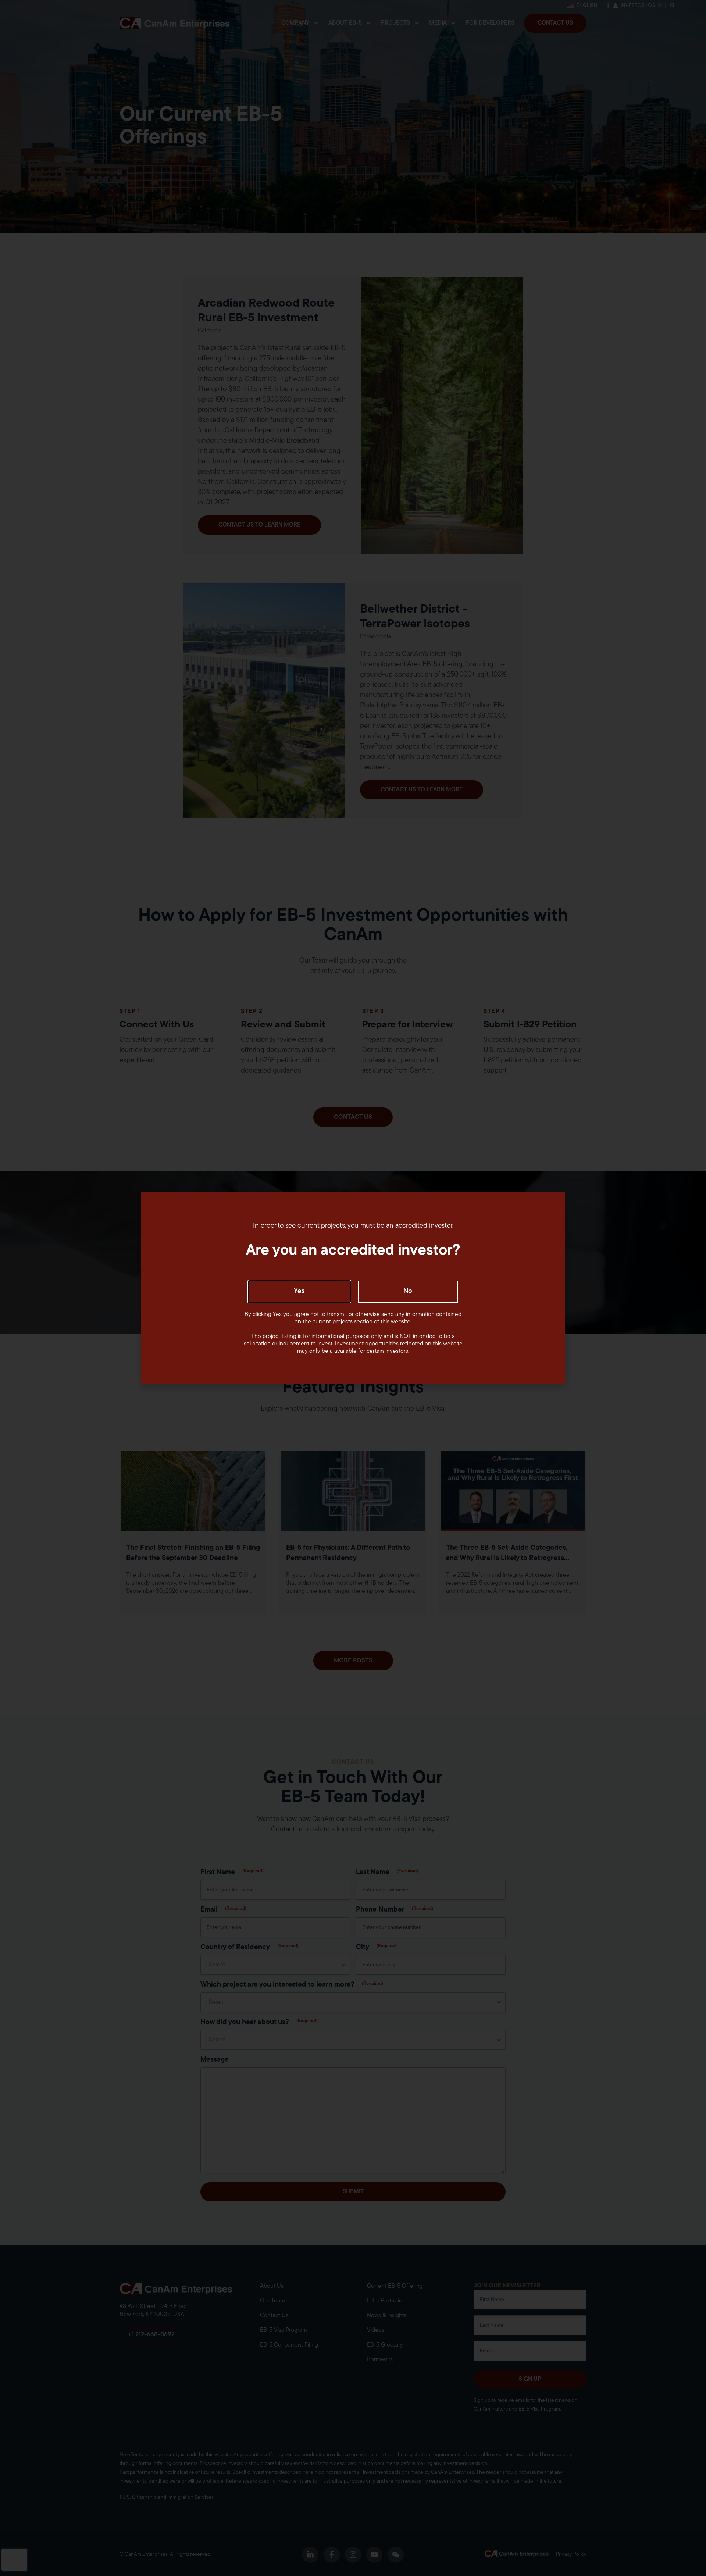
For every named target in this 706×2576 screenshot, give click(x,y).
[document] (353, 1288)
